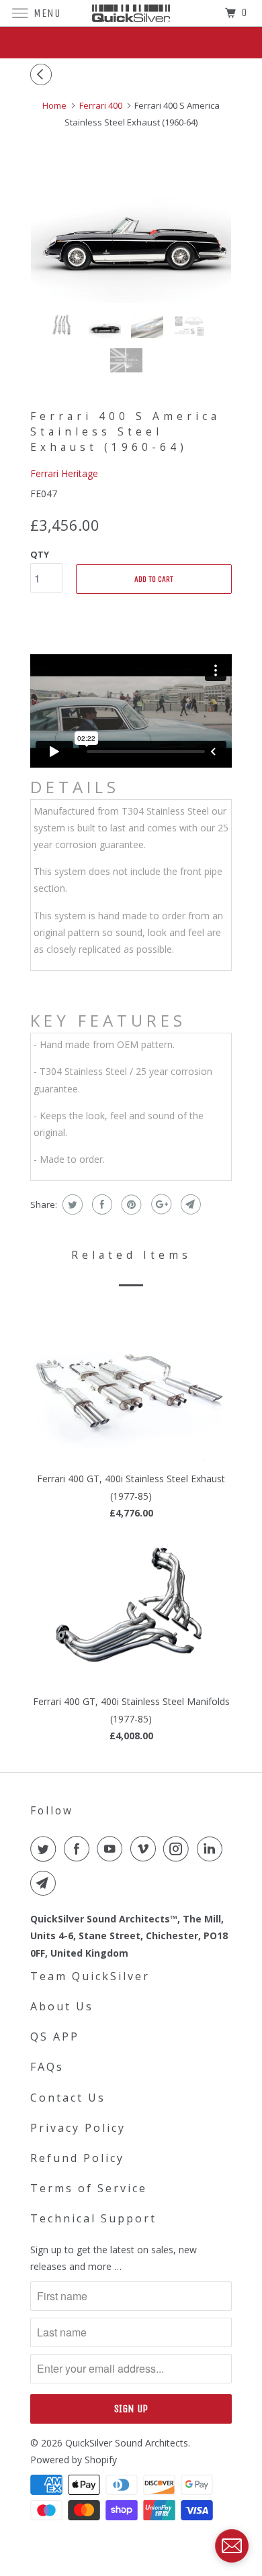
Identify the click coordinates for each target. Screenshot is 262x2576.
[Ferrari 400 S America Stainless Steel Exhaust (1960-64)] (131, 229)
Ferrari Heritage (64, 473)
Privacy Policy (78, 2128)
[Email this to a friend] (189, 1204)
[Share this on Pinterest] (130, 1204)
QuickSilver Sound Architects (127, 2443)
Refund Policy (77, 2158)
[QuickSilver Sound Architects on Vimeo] (146, 1849)
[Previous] (43, 74)
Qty (40, 554)
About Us (62, 2006)
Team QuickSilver (90, 1976)
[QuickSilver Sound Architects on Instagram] (179, 1849)
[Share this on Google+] (160, 1204)
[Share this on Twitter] (71, 1204)
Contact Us (68, 2098)
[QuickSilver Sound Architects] (131, 13)
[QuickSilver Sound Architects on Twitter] (46, 1849)
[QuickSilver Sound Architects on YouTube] (112, 1849)
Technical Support (93, 2218)
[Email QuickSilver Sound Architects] (46, 1883)
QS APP (55, 2037)
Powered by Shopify (74, 2460)
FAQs (47, 2067)
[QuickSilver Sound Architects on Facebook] (79, 1849)
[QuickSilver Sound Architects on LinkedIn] (212, 1849)
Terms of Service (89, 2188)
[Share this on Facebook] (100, 1204)
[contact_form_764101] (232, 2546)
